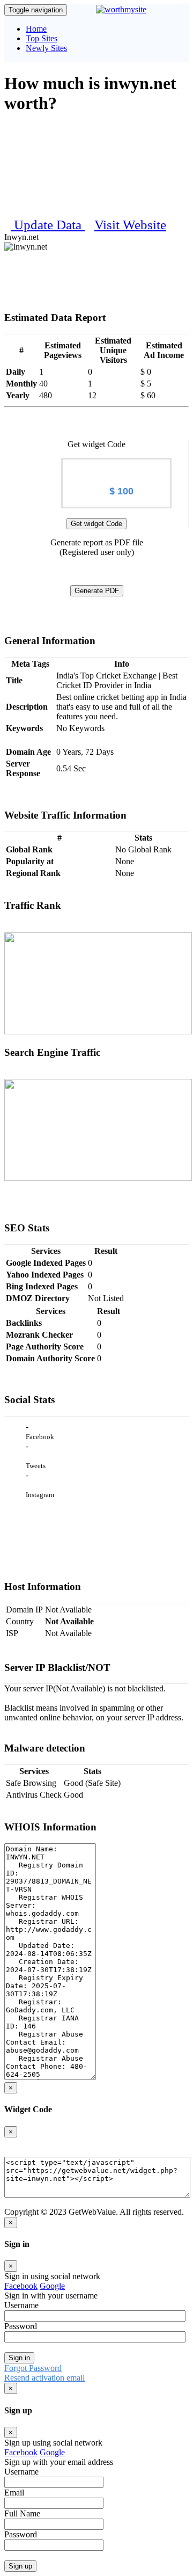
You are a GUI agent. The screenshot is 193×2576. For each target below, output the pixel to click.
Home (36, 29)
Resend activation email (44, 2378)
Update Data (49, 225)
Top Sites (42, 38)
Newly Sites (46, 48)
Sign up (20, 2566)
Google (52, 2286)
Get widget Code (96, 524)
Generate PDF (97, 591)
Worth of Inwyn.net (116, 468)
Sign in (19, 2358)
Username (21, 2305)
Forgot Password (33, 2368)
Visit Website (130, 225)
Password (21, 2326)
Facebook (21, 2286)
